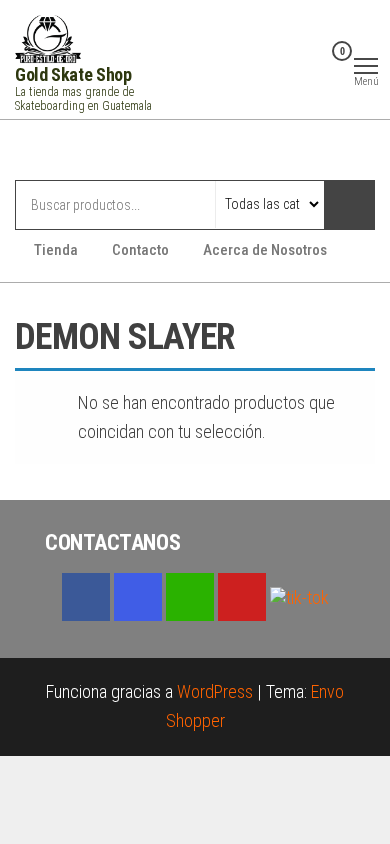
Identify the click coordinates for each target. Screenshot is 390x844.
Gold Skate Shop (73, 74)
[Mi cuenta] (310, 64)
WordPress (215, 691)
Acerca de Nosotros (265, 250)
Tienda (56, 250)
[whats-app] (190, 597)
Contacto (140, 250)
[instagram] (138, 597)
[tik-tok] (299, 595)
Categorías (94, 152)
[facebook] (86, 597)
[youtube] (242, 597)
